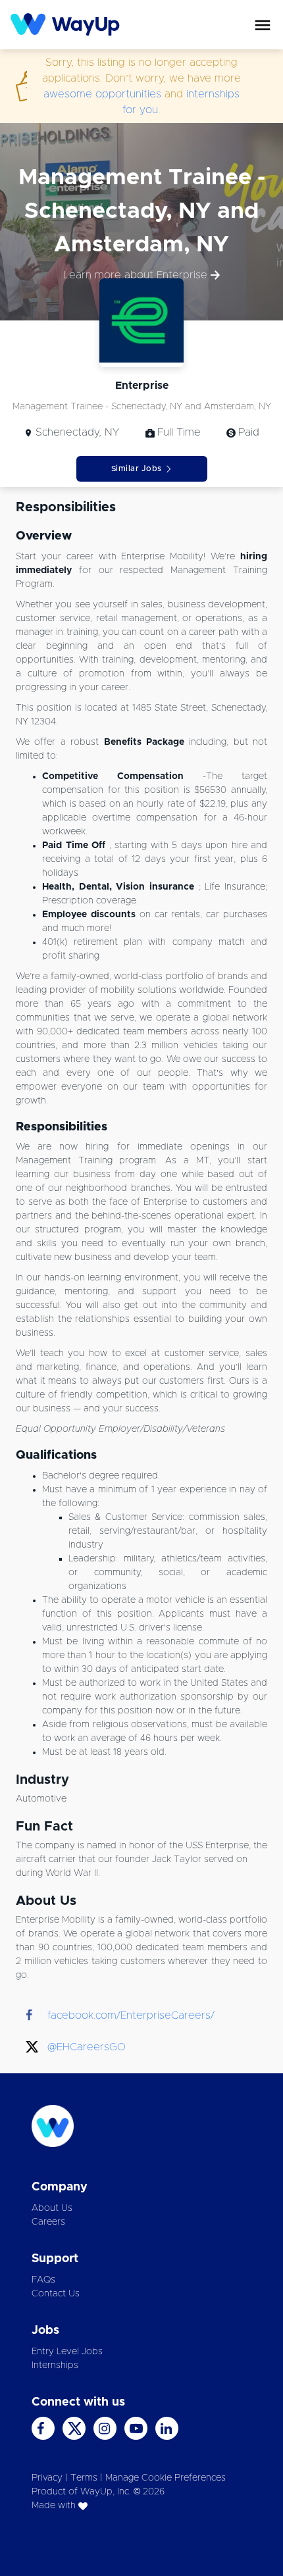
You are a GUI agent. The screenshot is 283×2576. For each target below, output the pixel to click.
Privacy (47, 2478)
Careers (48, 2222)
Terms (84, 2478)
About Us (52, 2208)
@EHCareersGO (87, 2047)
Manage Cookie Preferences (166, 2478)
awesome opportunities (102, 94)
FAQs (43, 2280)
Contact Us (56, 2294)
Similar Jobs (137, 468)
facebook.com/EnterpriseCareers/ (131, 2015)
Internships (55, 2365)
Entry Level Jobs (67, 2352)
